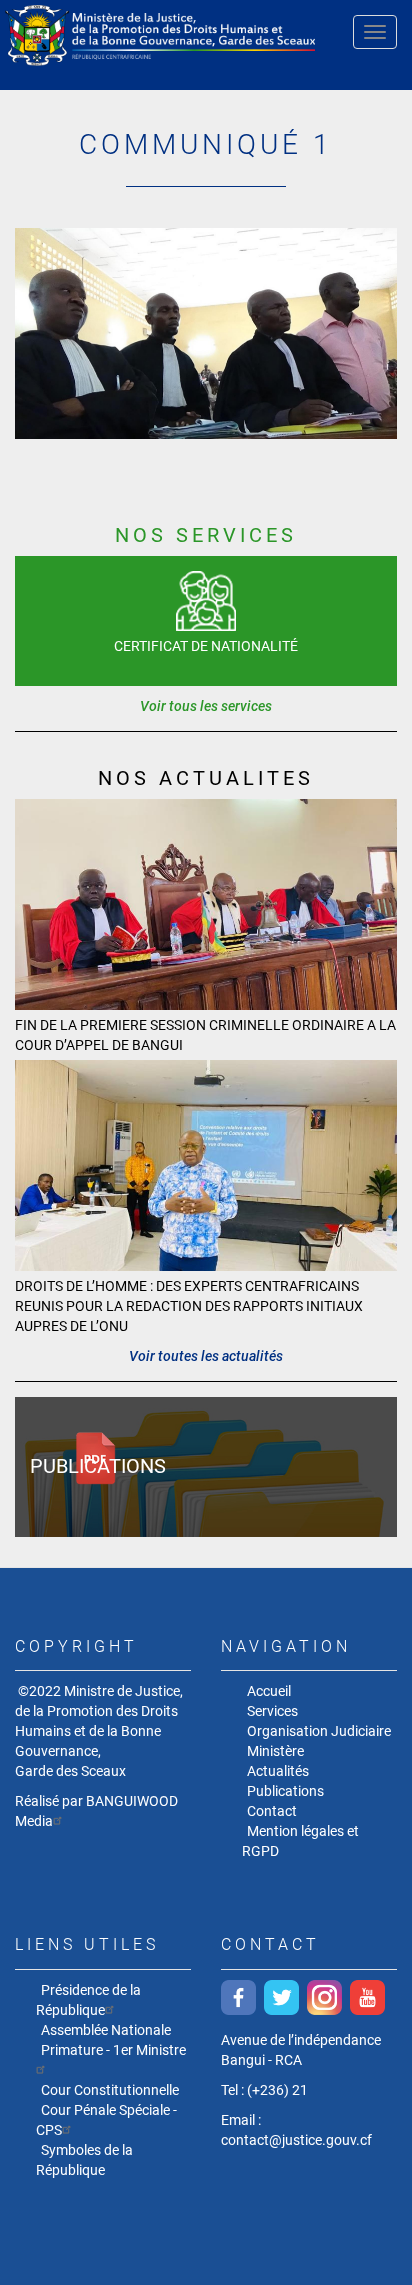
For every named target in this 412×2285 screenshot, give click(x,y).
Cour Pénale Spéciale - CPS (106, 2120)
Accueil (269, 1691)
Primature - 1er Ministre (113, 2050)
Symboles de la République (84, 2160)
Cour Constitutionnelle (110, 2090)
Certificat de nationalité (206, 646)
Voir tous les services (206, 706)
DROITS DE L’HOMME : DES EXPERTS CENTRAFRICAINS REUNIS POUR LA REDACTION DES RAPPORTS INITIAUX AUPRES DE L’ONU (189, 1306)
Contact (272, 1811)
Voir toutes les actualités (206, 1356)
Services (272, 1711)
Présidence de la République (88, 2000)
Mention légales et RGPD (300, 1841)
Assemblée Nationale (106, 2030)
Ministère (275, 1751)
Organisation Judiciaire (319, 1731)
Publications (98, 1466)
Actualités (278, 1771)
